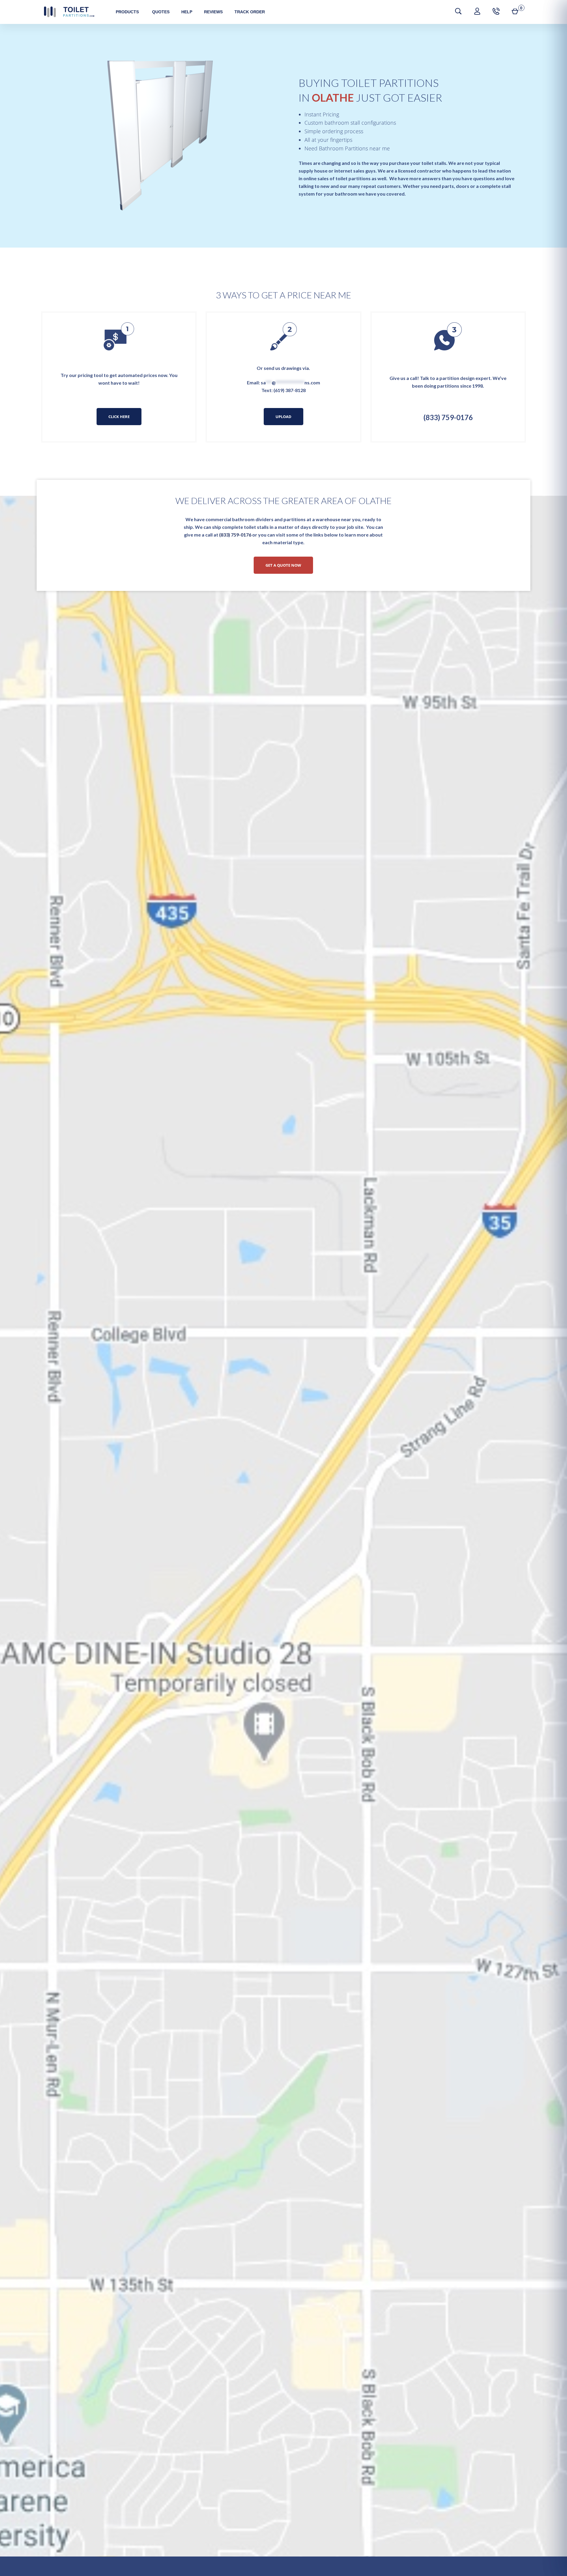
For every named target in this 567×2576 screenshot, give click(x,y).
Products (127, 12)
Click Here (119, 417)
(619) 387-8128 (290, 390)
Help (187, 12)
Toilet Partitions (69, 12)
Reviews (213, 12)
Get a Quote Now (283, 565)
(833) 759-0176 (448, 417)
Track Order (250, 12)
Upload (283, 417)
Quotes (161, 12)
